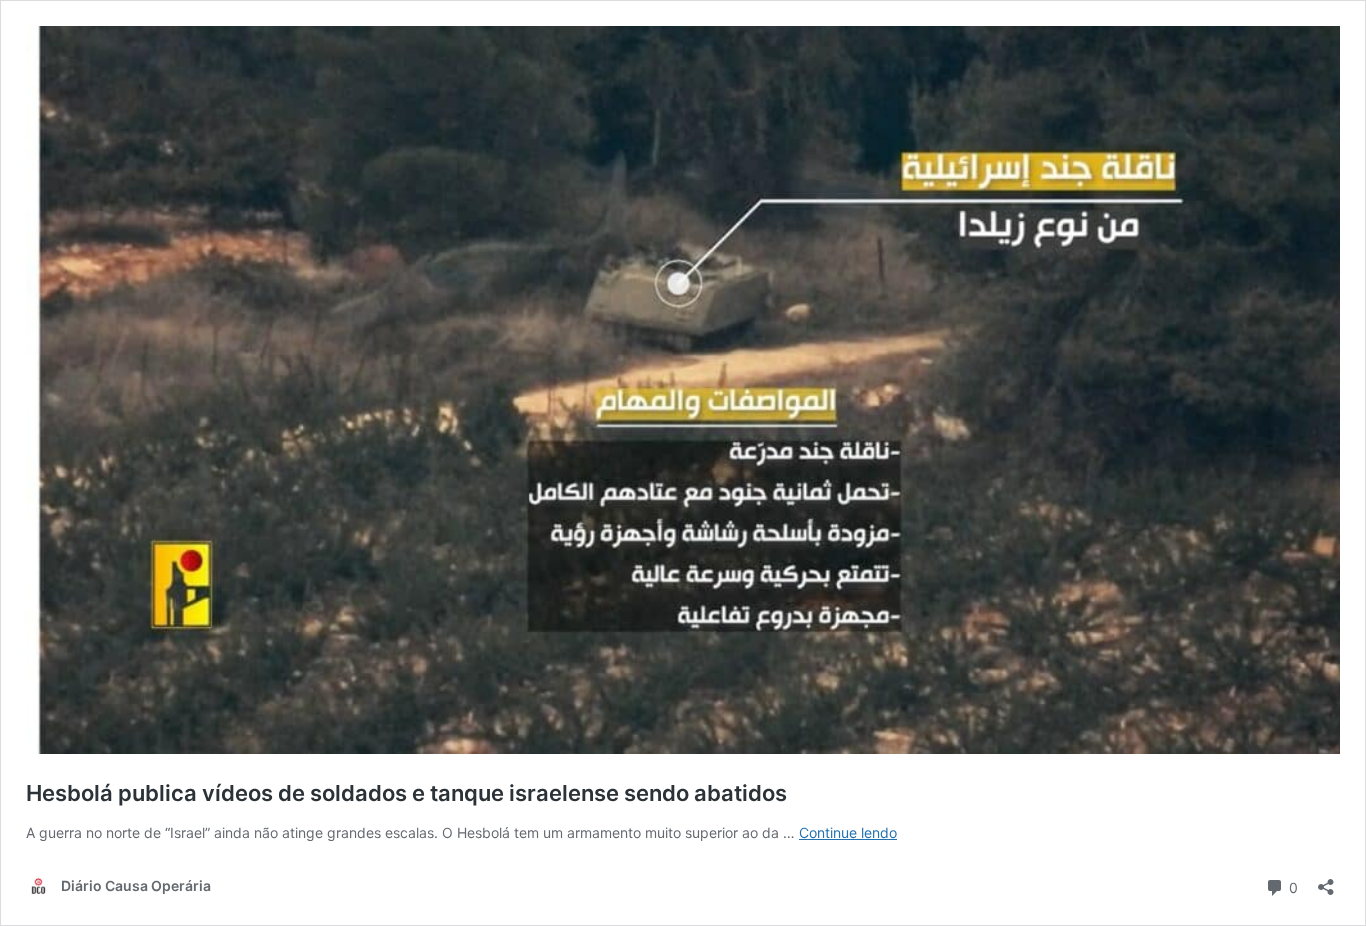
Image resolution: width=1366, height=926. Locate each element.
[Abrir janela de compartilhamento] (1326, 880)
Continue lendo (848, 832)
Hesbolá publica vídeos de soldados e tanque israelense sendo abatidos (406, 793)
